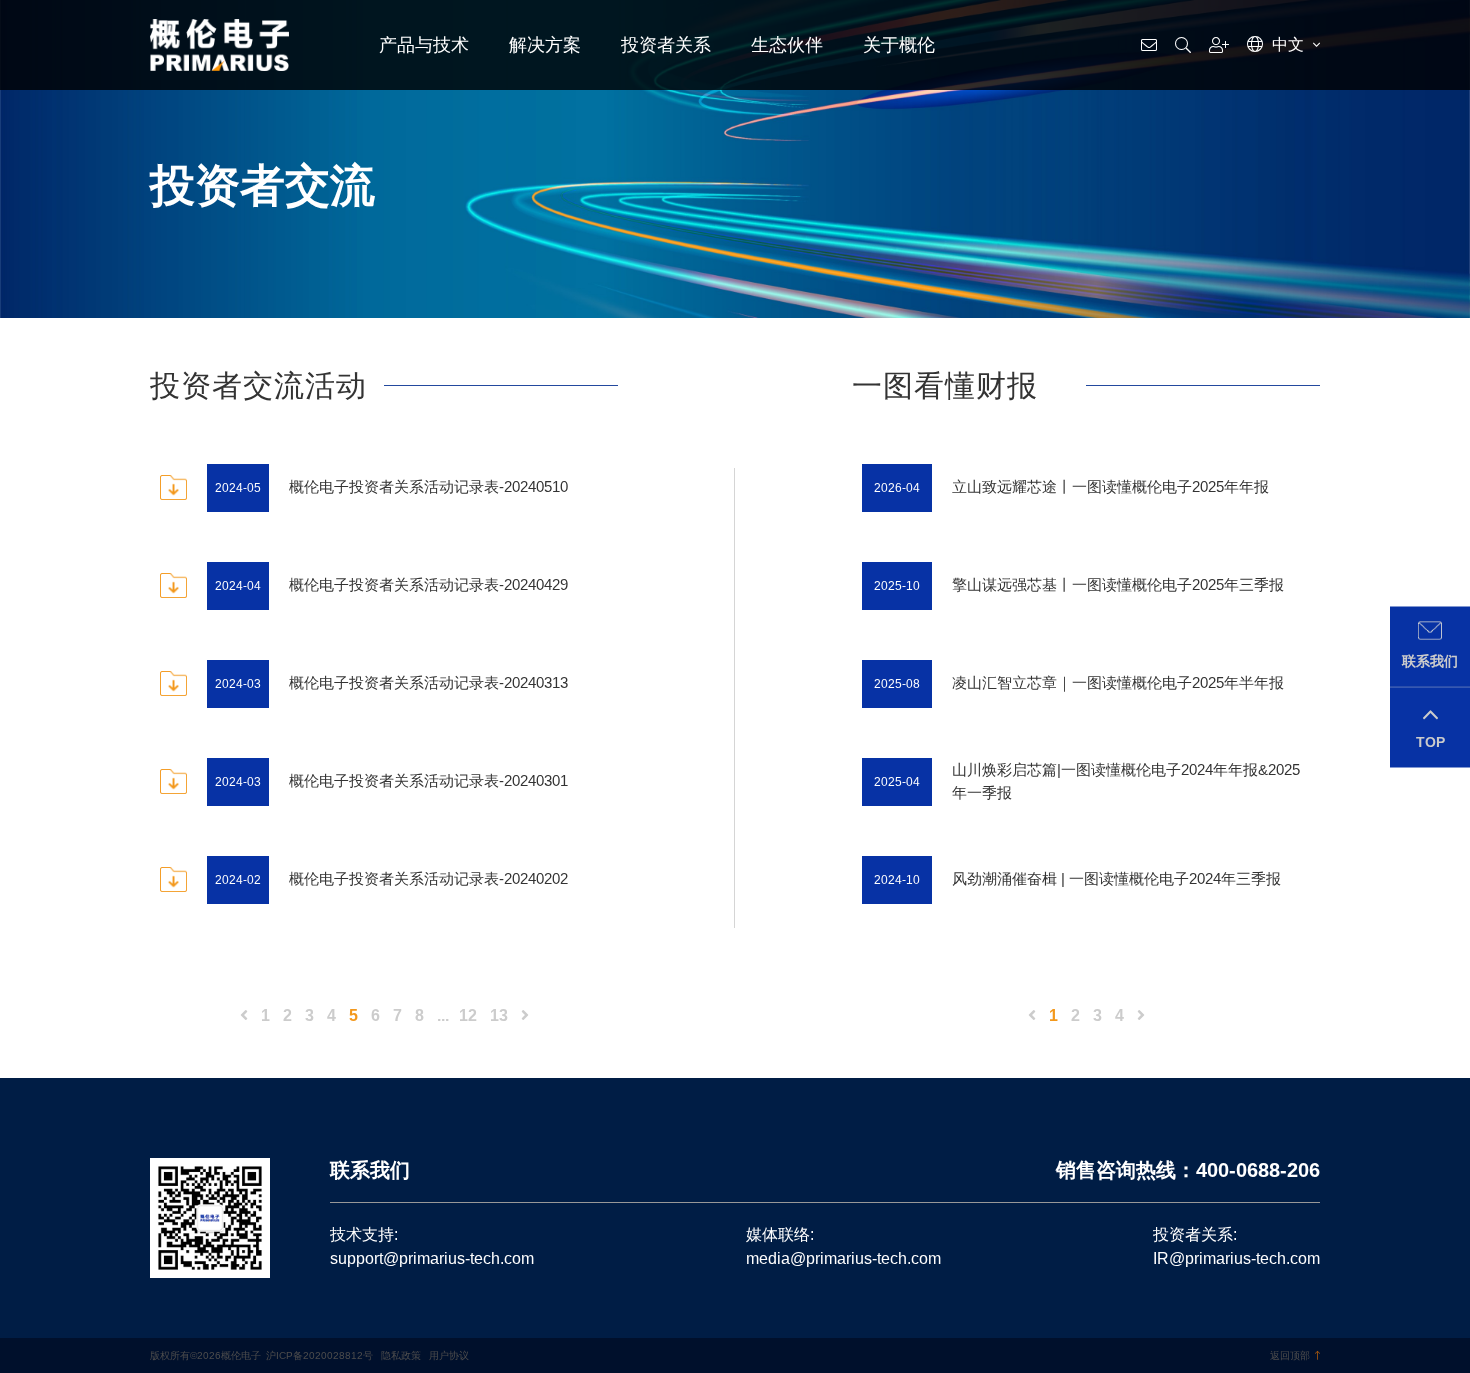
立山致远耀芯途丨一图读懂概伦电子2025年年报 (1110, 486)
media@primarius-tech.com (843, 1258)
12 (468, 1015)
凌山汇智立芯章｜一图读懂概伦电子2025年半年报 (1118, 682)
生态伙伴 (787, 45)
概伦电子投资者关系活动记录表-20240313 (428, 682)
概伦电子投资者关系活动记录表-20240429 (428, 584)
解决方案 (545, 45)
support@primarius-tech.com (432, 1258)
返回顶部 (1290, 1355)
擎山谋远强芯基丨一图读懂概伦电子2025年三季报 (1118, 584)
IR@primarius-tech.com (1236, 1258)
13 (499, 1015)
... (443, 1015)
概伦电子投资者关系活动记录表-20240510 (428, 486)
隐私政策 (401, 1355)
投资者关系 (666, 45)
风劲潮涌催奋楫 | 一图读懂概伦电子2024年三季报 (1116, 878)
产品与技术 (424, 45)
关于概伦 (899, 45)
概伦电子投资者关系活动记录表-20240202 (428, 878)
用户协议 (449, 1355)
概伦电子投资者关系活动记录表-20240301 (428, 780)
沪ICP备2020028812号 (319, 1355)
